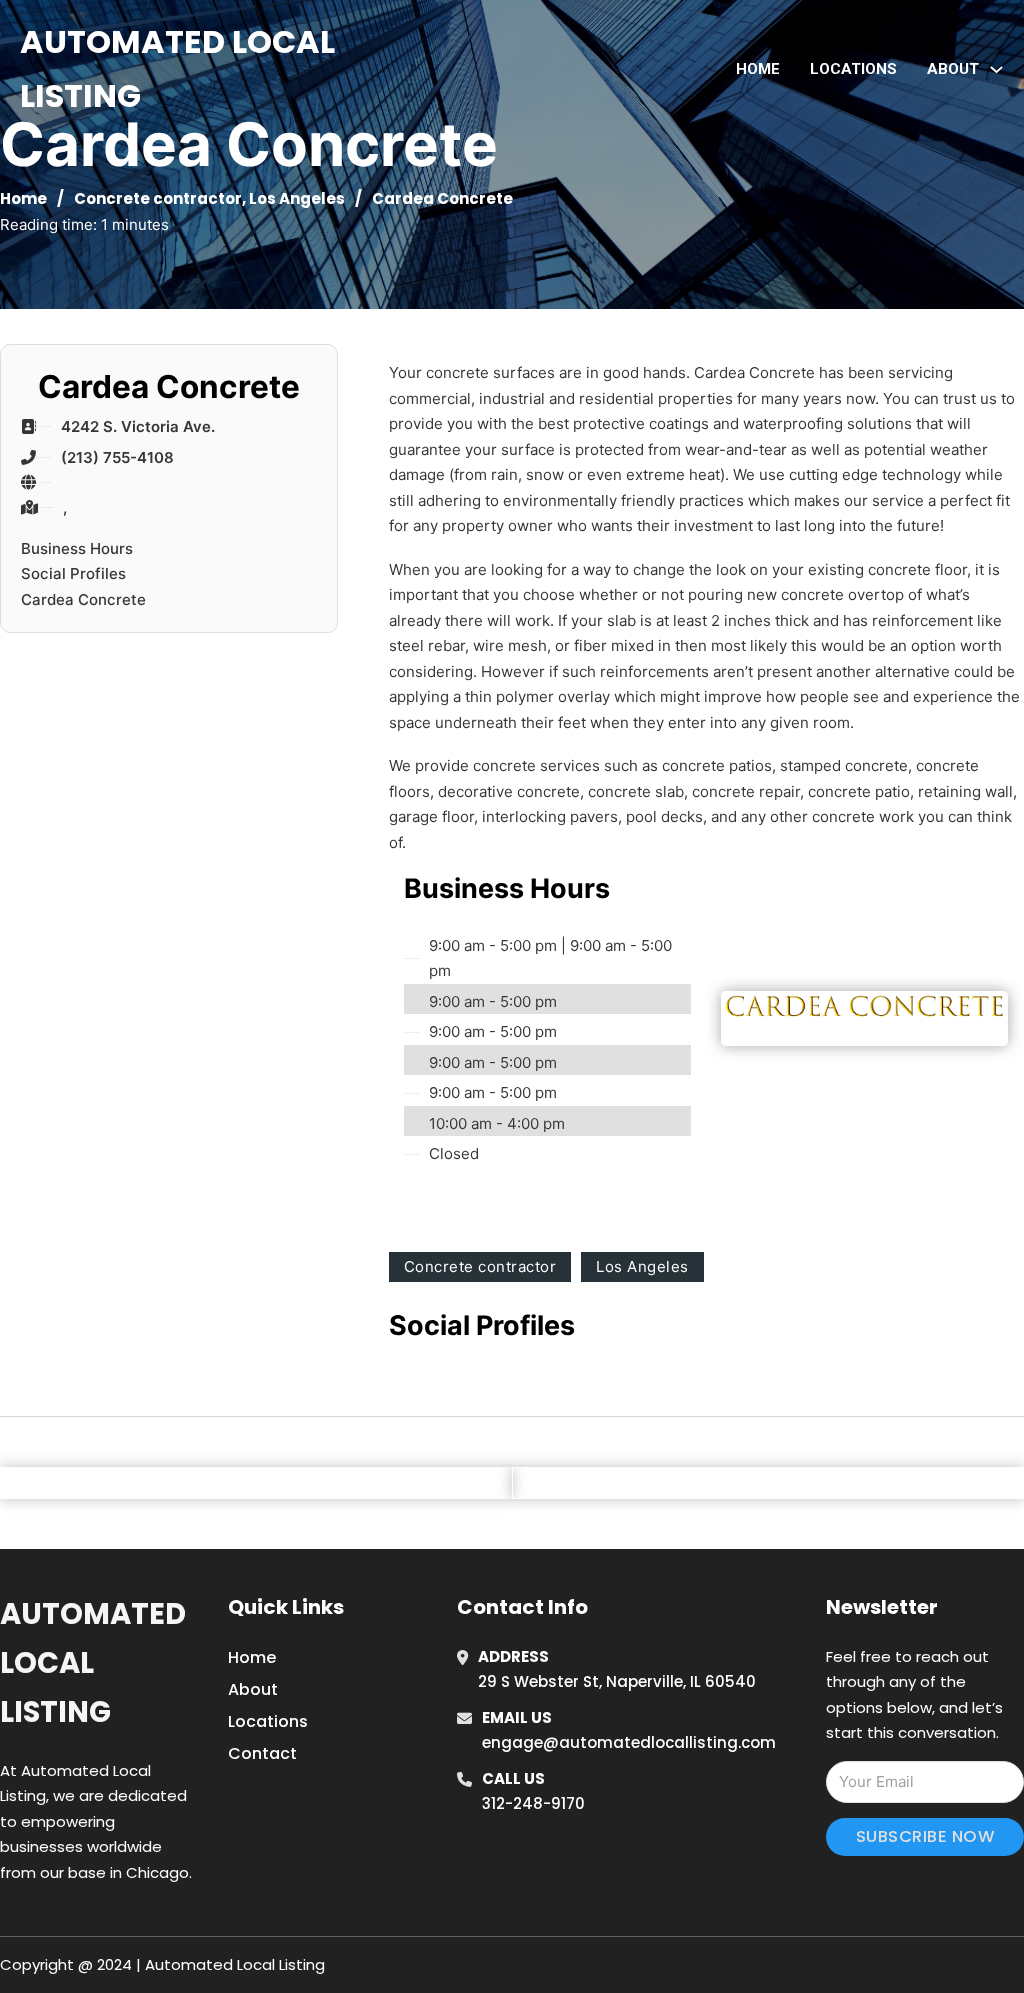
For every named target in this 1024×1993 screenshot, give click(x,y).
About (253, 1689)
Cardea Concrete (83, 599)
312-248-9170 (533, 1803)
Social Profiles (73, 573)
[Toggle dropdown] (996, 69)
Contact (262, 1753)
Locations (853, 69)
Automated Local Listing (177, 68)
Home (758, 69)
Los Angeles (297, 198)
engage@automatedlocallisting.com (629, 1742)
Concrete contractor (158, 198)
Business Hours (77, 548)
